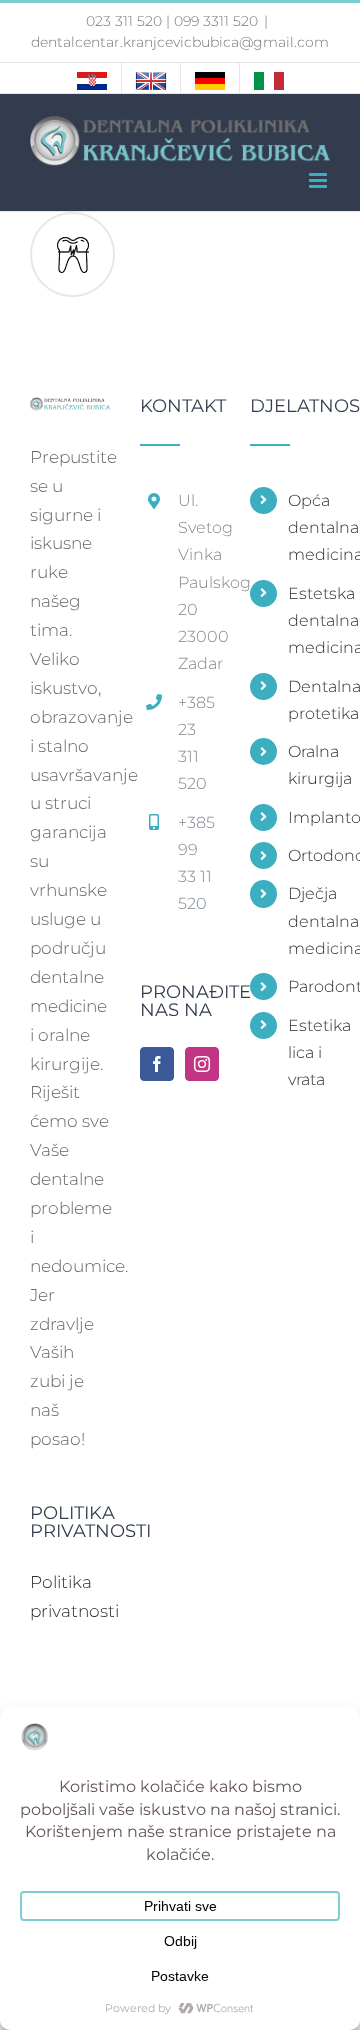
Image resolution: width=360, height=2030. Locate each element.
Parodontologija (309, 986)
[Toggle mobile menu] (319, 180)
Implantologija (309, 817)
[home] (70, 411)
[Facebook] (157, 1064)
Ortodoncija (309, 855)
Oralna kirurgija (309, 765)
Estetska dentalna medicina (309, 620)
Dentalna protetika (309, 700)
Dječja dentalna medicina (309, 920)
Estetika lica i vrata (309, 1052)
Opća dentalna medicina (309, 527)
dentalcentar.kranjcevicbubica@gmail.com (180, 42)
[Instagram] (202, 1064)
